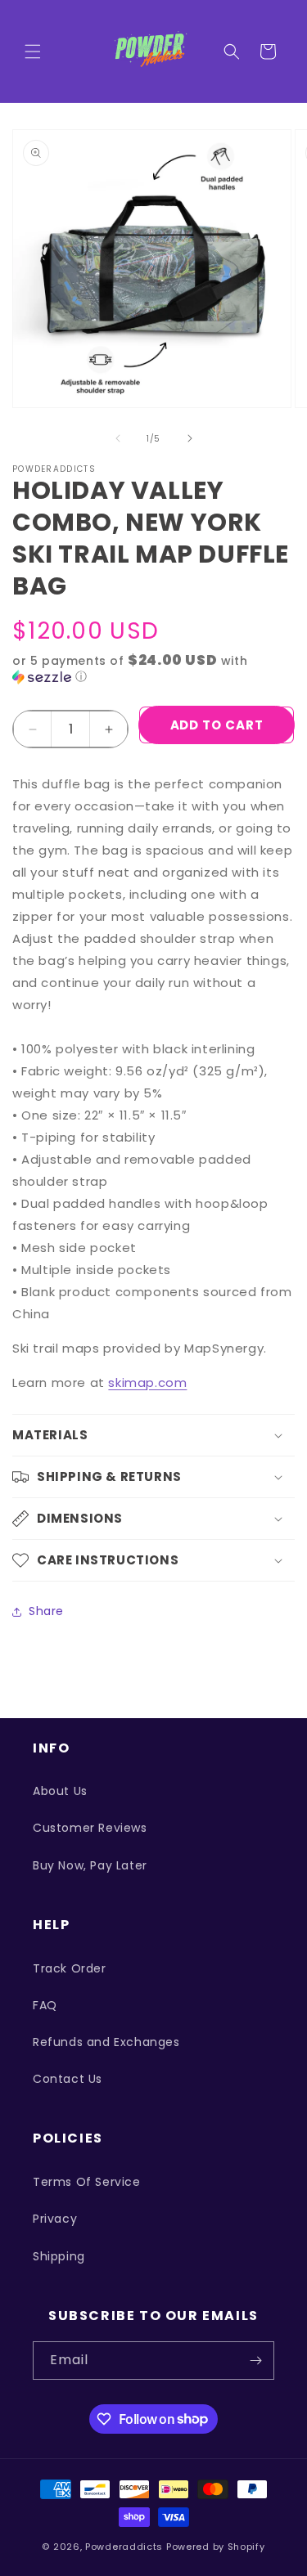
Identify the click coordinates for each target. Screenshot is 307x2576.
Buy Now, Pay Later (90, 1865)
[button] (33, 52)
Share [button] (46, 1611)
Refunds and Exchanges (106, 2042)
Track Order (70, 1968)
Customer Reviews (90, 1828)
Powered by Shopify (216, 2547)
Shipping (59, 2256)
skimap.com (147, 1382)
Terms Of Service (87, 2182)
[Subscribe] (255, 2361)
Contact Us (68, 2079)
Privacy (55, 2219)
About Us (60, 1791)
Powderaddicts (124, 2547)
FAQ (45, 2005)
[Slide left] (118, 438)
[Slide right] (190, 438)
